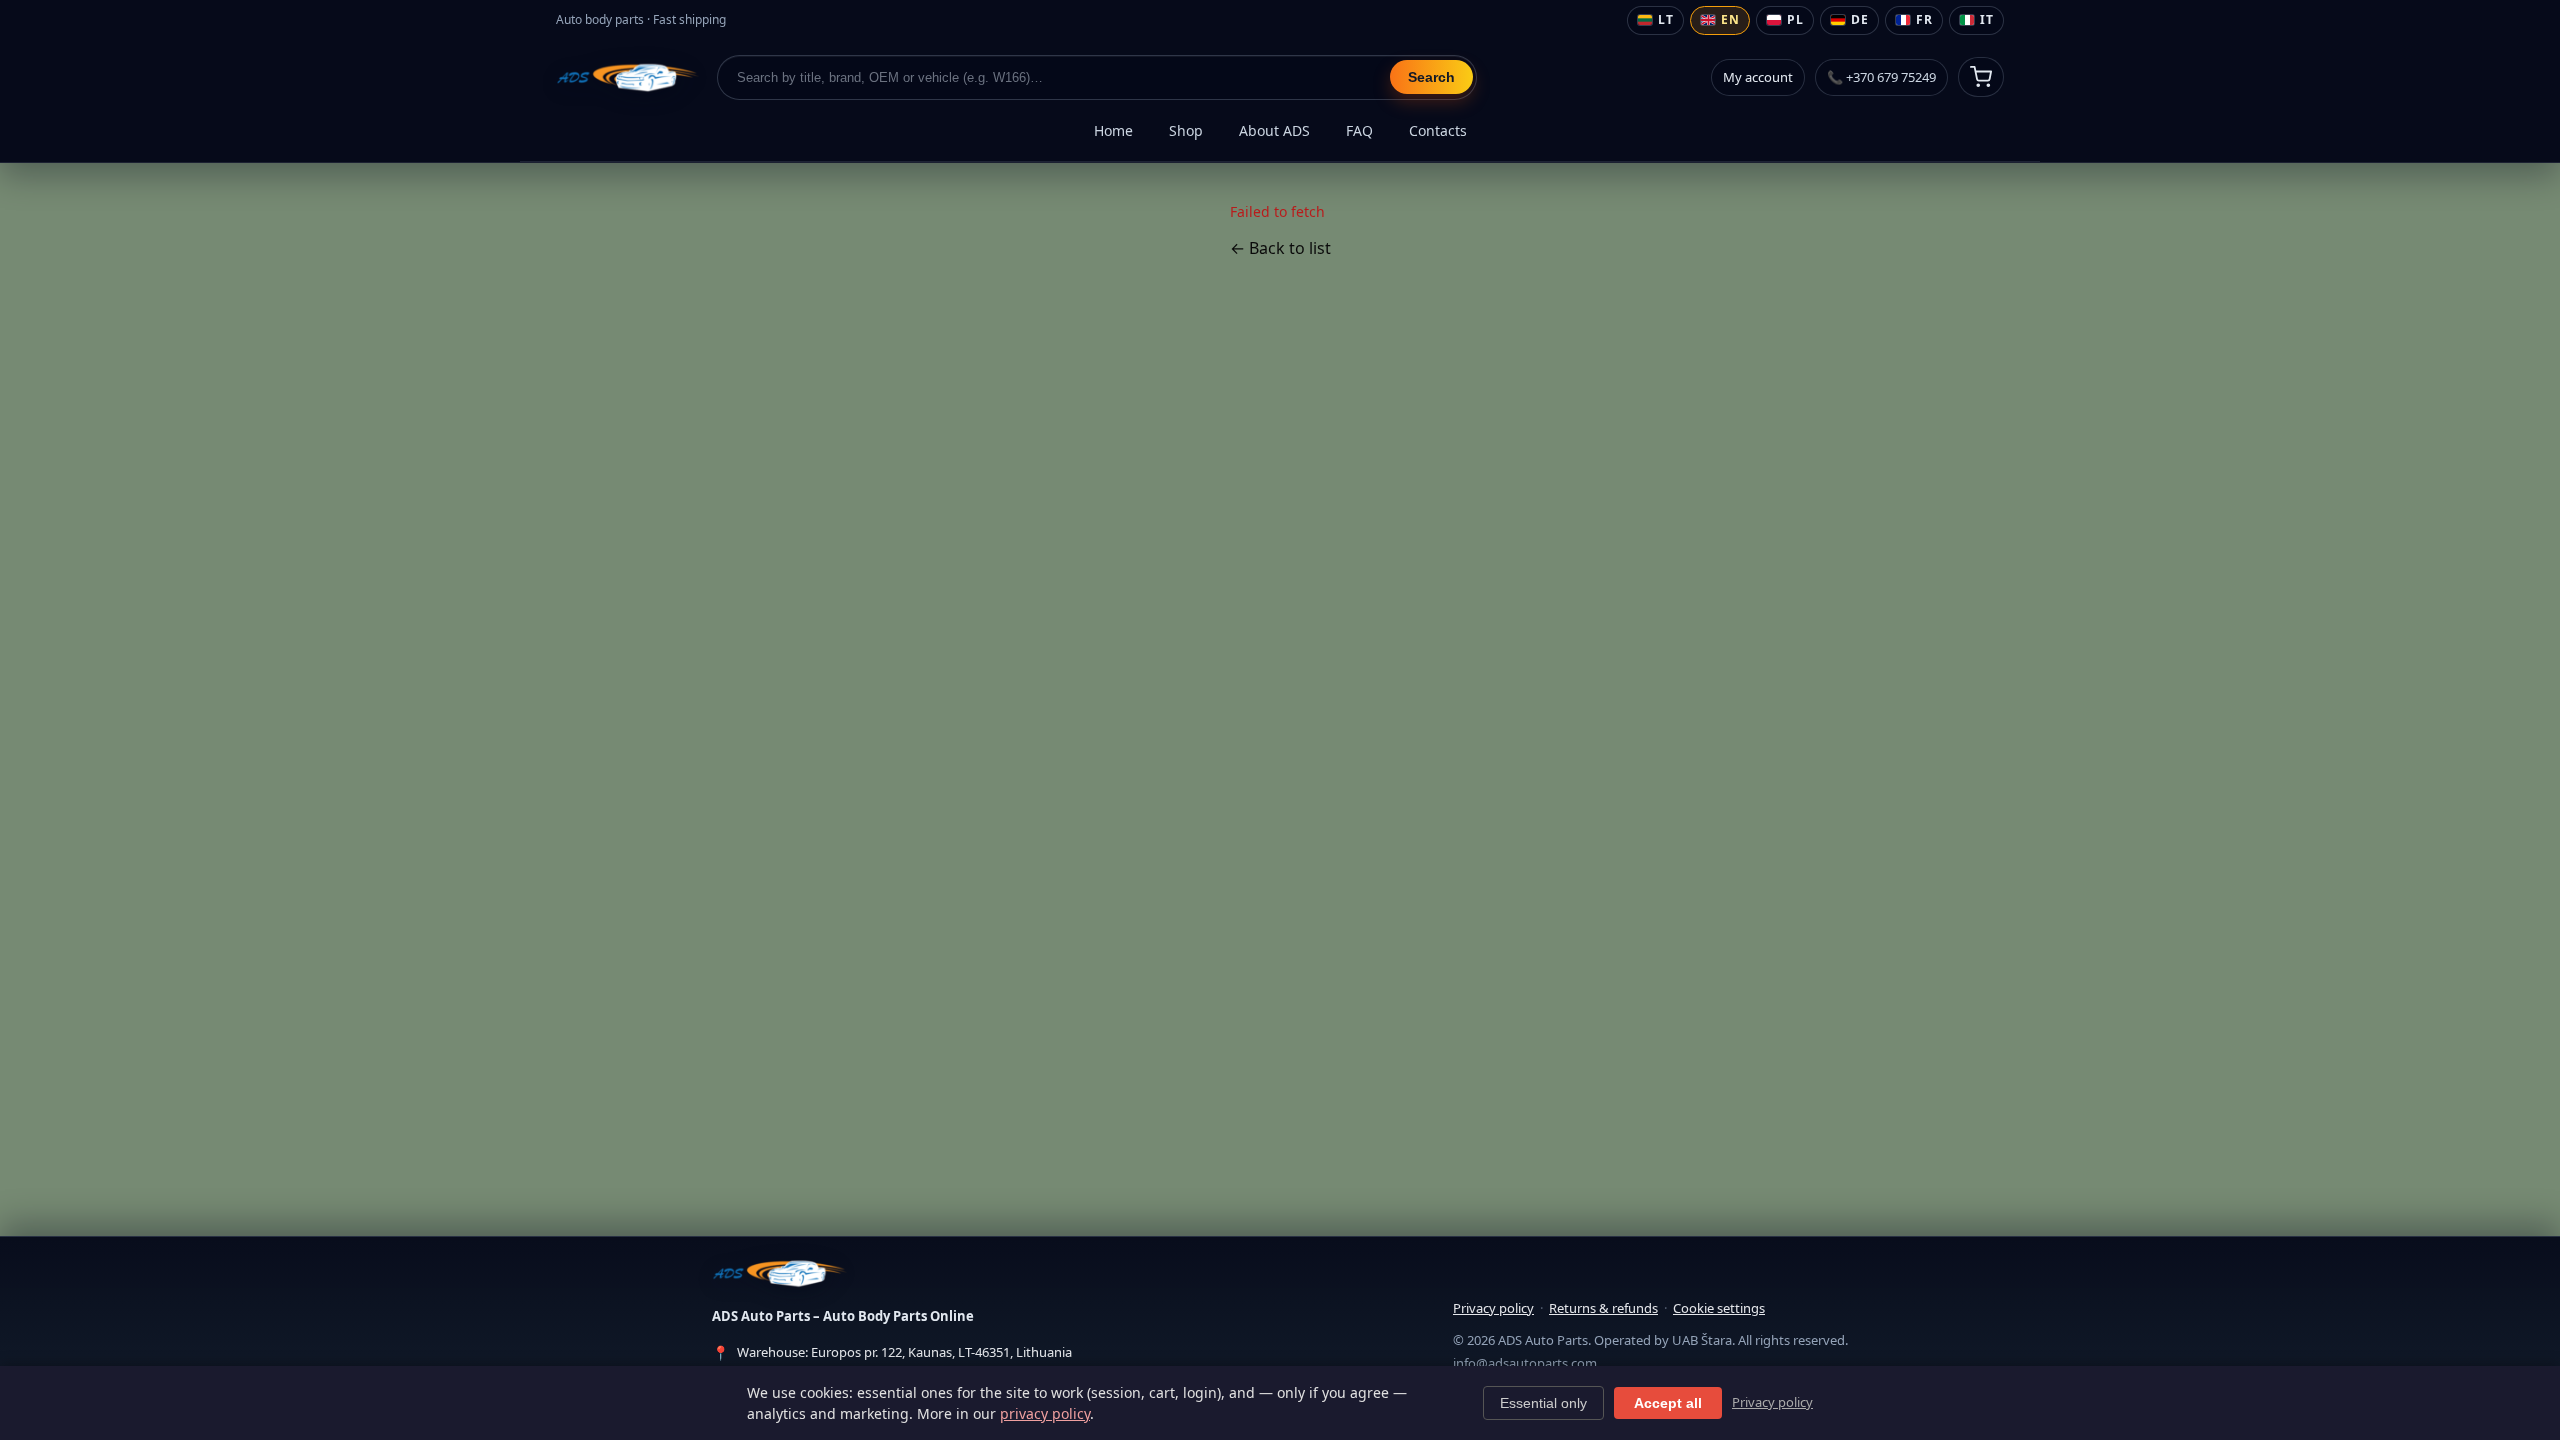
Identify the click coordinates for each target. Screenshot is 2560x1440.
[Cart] (1981, 77)
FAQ (1359, 130)
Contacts (1438, 130)
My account (1758, 77)
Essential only (1543, 1403)
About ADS (1274, 130)
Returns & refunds (1603, 1308)
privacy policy (1045, 1413)
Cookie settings (1719, 1308)
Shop (1186, 130)
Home (1113, 130)
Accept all (1668, 1403)
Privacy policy (1493, 1308)
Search (1431, 77)
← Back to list (1280, 248)
